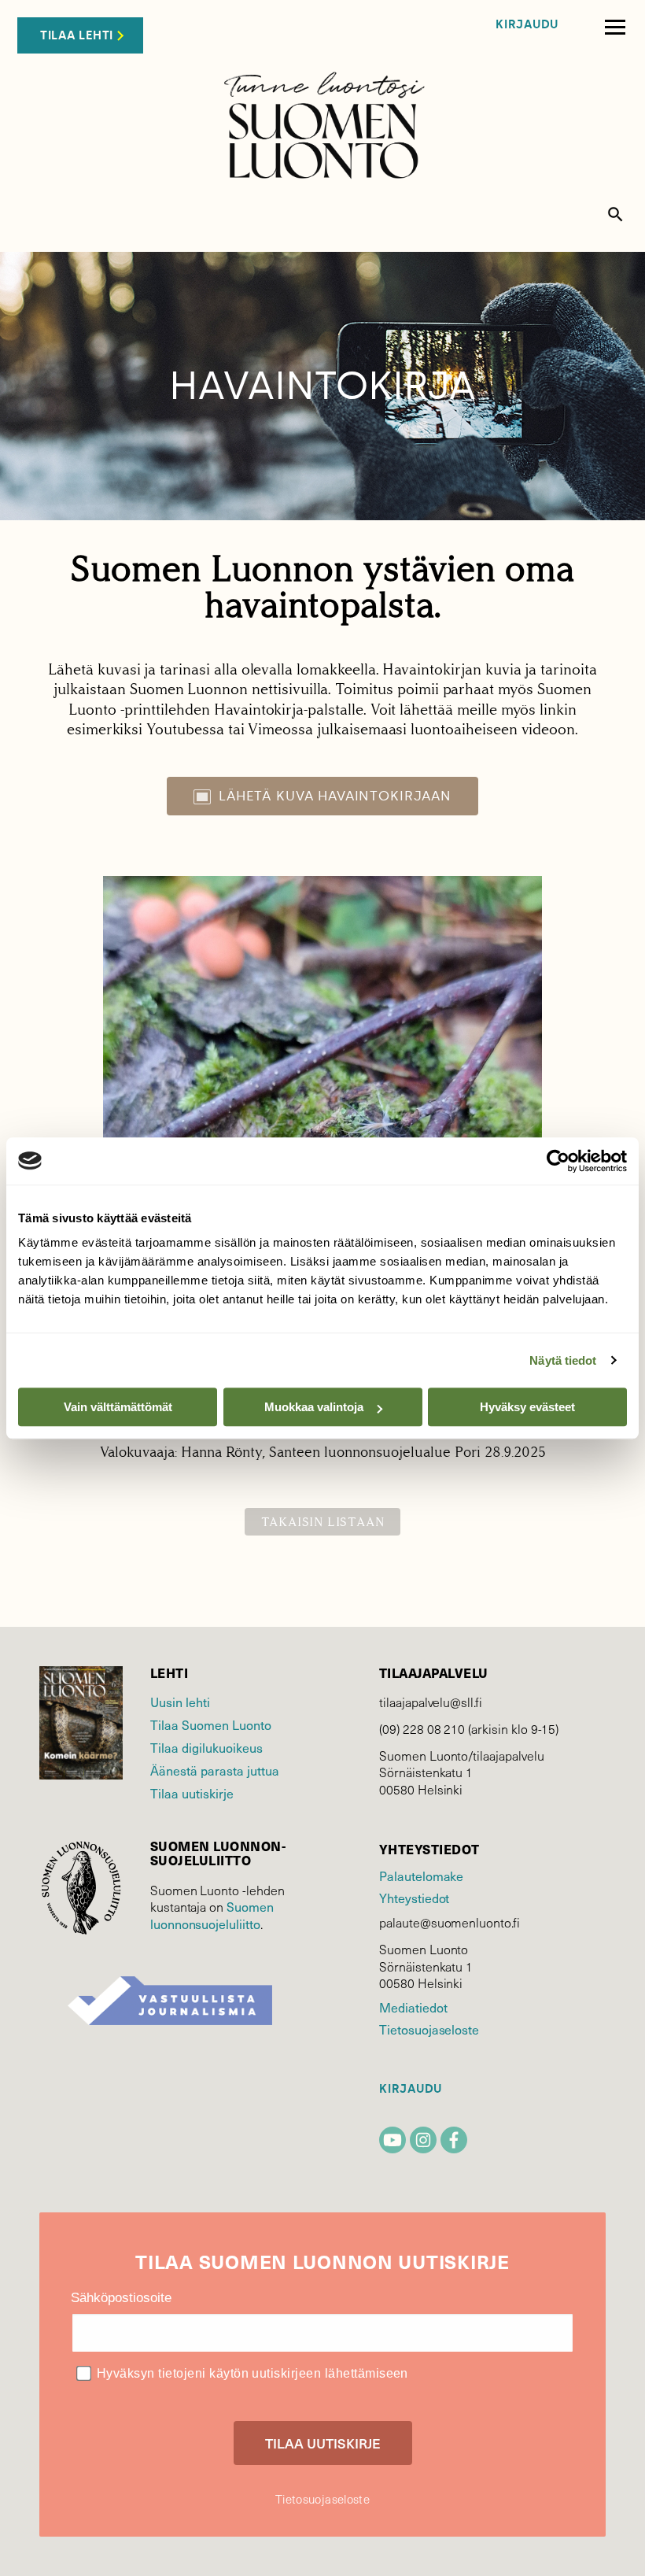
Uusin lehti (180, 1702)
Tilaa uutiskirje (192, 1793)
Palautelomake (421, 1876)
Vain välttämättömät (118, 1407)
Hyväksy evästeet (527, 1407)
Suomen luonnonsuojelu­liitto (212, 1915)
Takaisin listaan (323, 1522)
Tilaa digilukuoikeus (206, 1748)
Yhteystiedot (414, 1898)
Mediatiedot (413, 2007)
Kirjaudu (527, 25)
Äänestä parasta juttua (215, 1770)
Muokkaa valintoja (314, 1407)
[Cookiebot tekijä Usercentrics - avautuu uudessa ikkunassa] (558, 1161)
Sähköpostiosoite (121, 2298)
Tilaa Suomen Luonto (211, 1725)
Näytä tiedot (563, 1360)
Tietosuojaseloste (429, 2029)
